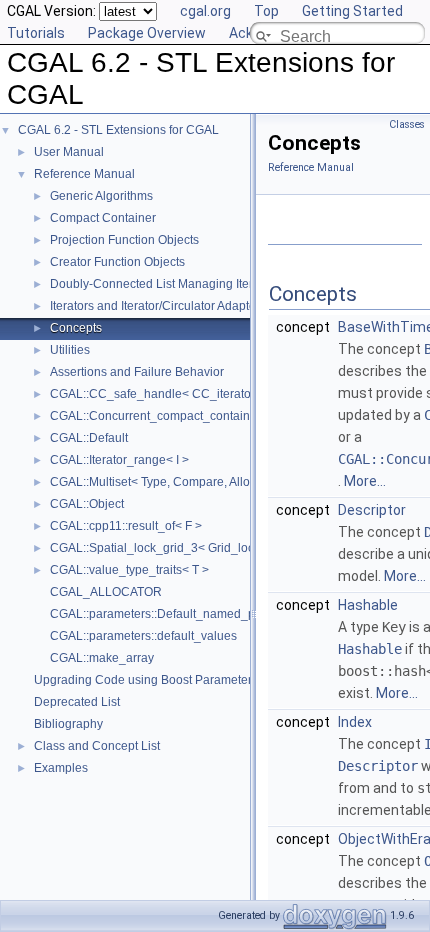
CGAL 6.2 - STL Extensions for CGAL (118, 130)
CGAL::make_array (102, 658)
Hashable (368, 605)
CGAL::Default (89, 438)
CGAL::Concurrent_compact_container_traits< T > (185, 416)
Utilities (70, 350)
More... (365, 481)
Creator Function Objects (117, 262)
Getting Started (352, 11)
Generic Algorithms (101, 196)
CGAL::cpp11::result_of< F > (126, 526)
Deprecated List (77, 702)
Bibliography (68, 724)
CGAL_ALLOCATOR (106, 592)
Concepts (76, 328)
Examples (61, 768)
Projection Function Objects (124, 240)
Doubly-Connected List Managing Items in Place (181, 284)
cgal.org (205, 11)
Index (355, 722)
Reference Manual (84, 174)
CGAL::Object (87, 504)
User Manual (69, 152)
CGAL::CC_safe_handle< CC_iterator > (157, 394)
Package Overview (147, 33)
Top (266, 11)
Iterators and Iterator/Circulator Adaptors (158, 306)
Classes (407, 124)
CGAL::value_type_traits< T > (129, 570)
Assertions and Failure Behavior (137, 372)
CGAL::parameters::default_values (143, 636)
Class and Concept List (97, 746)
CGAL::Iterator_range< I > (119, 460)
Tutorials (36, 33)
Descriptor (372, 510)
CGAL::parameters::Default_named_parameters (180, 614)
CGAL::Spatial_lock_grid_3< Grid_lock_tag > (172, 548)
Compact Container (103, 218)
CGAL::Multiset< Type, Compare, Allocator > (168, 482)
